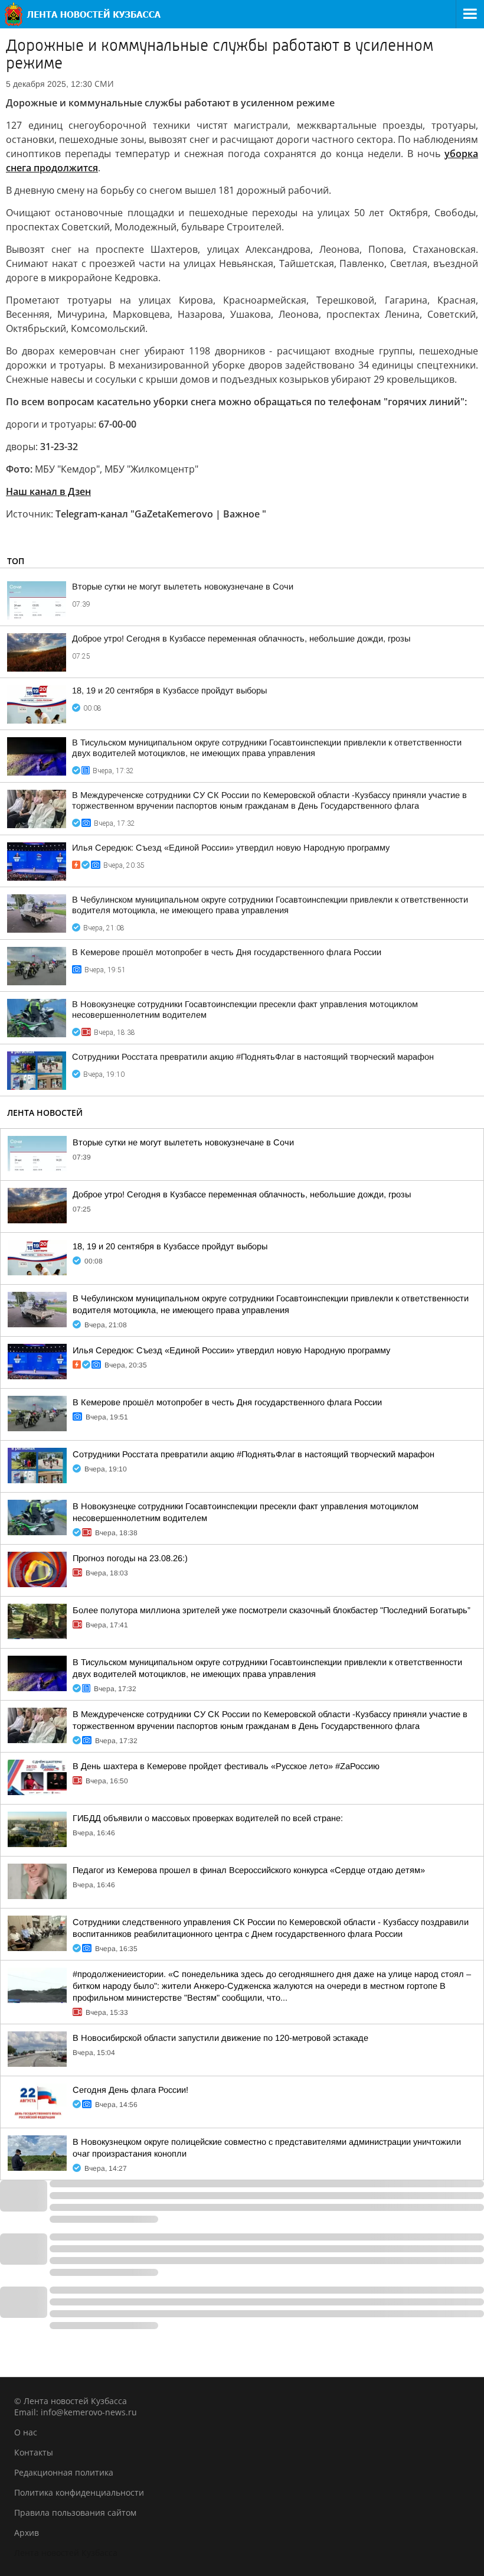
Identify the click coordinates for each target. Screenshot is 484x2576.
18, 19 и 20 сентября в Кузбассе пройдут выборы (169, 691)
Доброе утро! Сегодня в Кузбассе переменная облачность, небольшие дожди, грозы (241, 639)
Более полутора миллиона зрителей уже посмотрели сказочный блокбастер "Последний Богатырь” (272, 1610)
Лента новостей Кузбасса (66, 2553)
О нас (26, 2432)
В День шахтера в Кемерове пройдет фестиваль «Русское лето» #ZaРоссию (226, 1766)
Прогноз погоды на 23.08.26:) (130, 1558)
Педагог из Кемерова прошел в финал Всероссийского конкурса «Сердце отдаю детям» (249, 1870)
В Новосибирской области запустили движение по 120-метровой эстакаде (220, 2038)
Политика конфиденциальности (79, 2492)
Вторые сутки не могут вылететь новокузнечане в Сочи (183, 587)
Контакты (34, 2452)
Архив (27, 2533)
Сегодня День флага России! (130, 2090)
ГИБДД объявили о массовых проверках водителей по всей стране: (208, 1818)
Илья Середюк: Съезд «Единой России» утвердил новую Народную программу (231, 848)
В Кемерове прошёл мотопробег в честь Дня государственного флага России (227, 952)
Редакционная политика (64, 2472)
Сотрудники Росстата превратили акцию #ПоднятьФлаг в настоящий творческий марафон (253, 1057)
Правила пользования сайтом (75, 2513)
